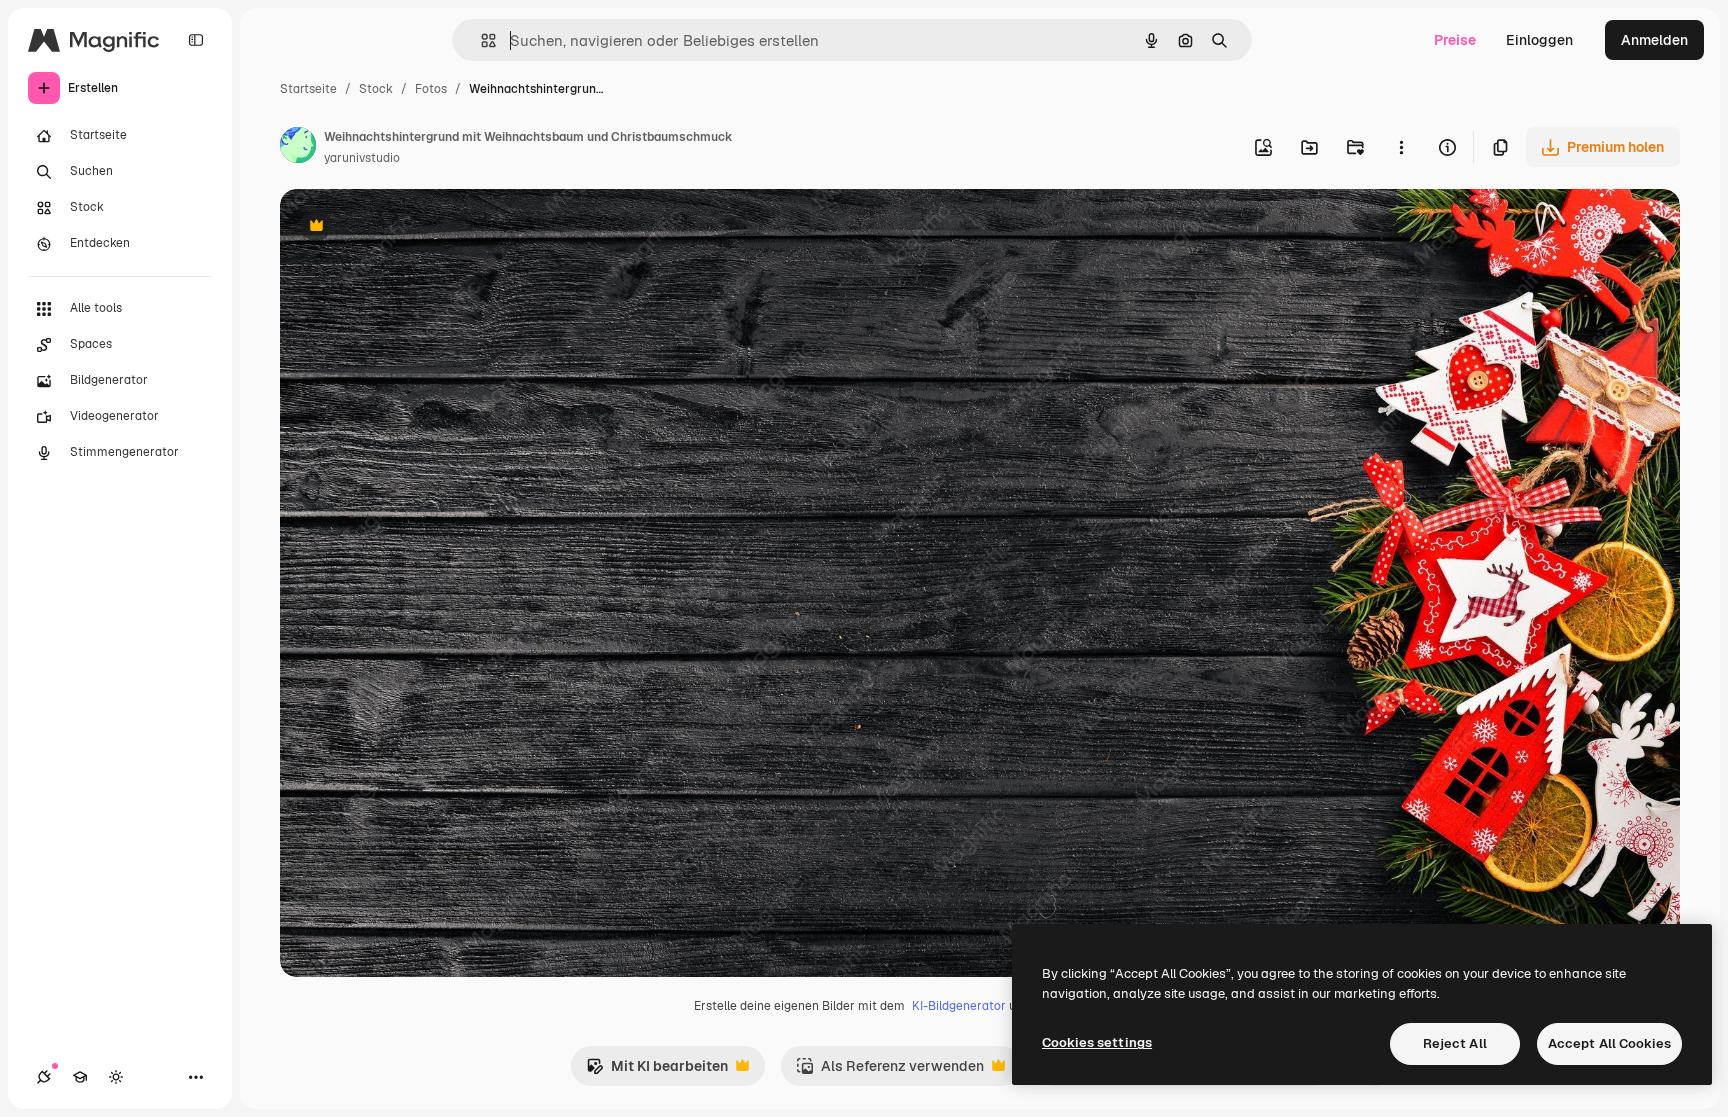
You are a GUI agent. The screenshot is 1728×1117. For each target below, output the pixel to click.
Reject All (1455, 1043)
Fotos (431, 89)
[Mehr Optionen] (1401, 147)
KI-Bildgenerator (959, 1006)
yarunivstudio (362, 158)
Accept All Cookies (1609, 1043)
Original (408, 227)
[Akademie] (80, 1077)
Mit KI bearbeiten (657, 1071)
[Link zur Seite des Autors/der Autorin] (298, 148)
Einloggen (1539, 40)
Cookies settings (1097, 1042)
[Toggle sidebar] (196, 40)
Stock (376, 89)
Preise (1455, 40)
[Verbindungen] (44, 1077)
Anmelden (1654, 40)
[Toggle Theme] (116, 1077)
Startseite (308, 89)
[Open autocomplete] (480, 40)
